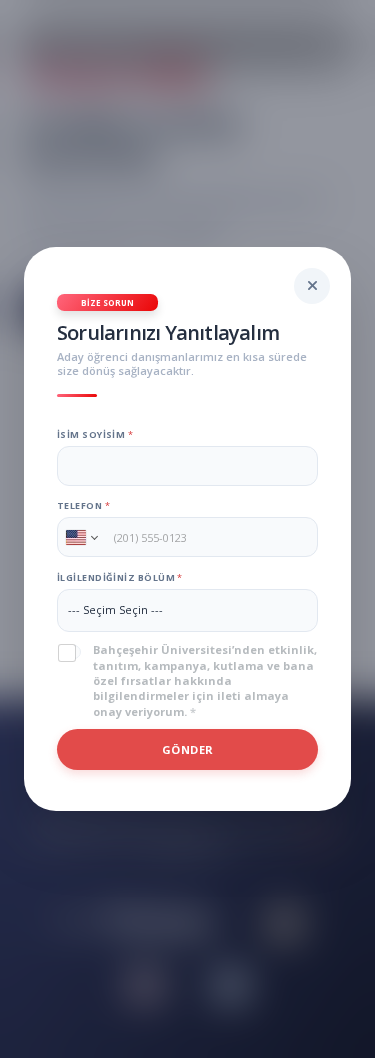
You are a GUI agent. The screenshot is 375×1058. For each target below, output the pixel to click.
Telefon (83, 505)
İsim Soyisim (95, 434)
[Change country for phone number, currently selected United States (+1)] (80, 537)
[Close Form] (312, 286)
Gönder (188, 749)
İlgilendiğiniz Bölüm (119, 577)
